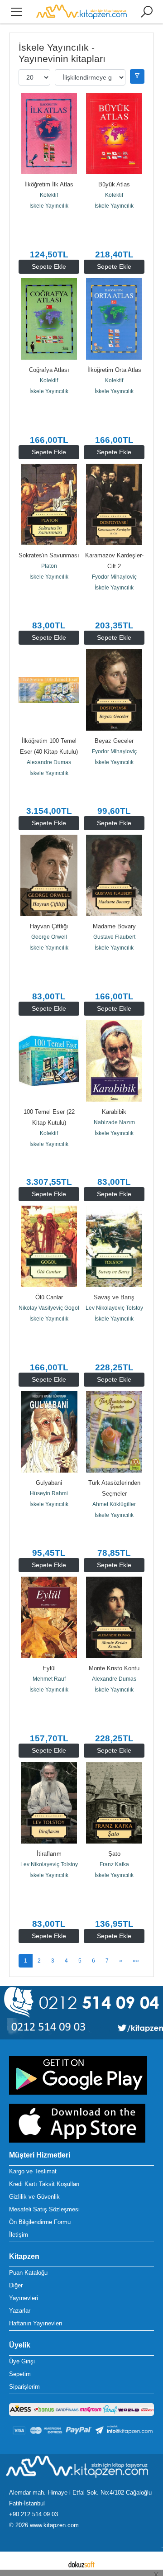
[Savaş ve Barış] (114, 1246)
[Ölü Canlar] (49, 1246)
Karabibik (114, 1112)
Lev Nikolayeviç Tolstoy (114, 1308)
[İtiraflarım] (49, 1803)
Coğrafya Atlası (49, 370)
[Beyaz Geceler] (114, 690)
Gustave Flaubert (114, 937)
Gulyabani (49, 1483)
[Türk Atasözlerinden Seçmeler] (114, 1432)
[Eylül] (49, 1617)
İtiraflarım (49, 1854)
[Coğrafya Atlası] (49, 319)
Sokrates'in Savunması (49, 555)
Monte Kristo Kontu (114, 1668)
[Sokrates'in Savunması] (49, 504)
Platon (49, 566)
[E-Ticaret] (81, 2564)
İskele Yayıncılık (49, 206)
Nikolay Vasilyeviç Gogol (49, 1308)
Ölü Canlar (49, 1297)
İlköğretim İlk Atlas (49, 184)
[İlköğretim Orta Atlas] (114, 319)
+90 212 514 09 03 (34, 2514)
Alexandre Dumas (49, 762)
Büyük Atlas (114, 184)
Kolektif (49, 195)
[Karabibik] (114, 1061)
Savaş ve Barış (114, 1297)
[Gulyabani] (49, 1432)
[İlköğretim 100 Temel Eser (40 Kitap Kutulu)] (49, 690)
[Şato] (114, 1803)
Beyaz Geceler (114, 741)
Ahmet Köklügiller (114, 1504)
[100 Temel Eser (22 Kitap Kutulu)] (49, 1061)
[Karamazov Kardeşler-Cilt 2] (114, 504)
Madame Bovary (114, 926)
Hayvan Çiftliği (49, 926)
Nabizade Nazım (114, 1122)
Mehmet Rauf (49, 1679)
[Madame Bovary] (114, 875)
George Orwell (49, 937)
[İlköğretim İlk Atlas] (49, 133)
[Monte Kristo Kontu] (114, 1617)
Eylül (49, 1668)
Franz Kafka (114, 1864)
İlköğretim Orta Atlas (114, 370)
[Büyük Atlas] (114, 133)
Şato (114, 1854)
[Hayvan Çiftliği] (49, 875)
